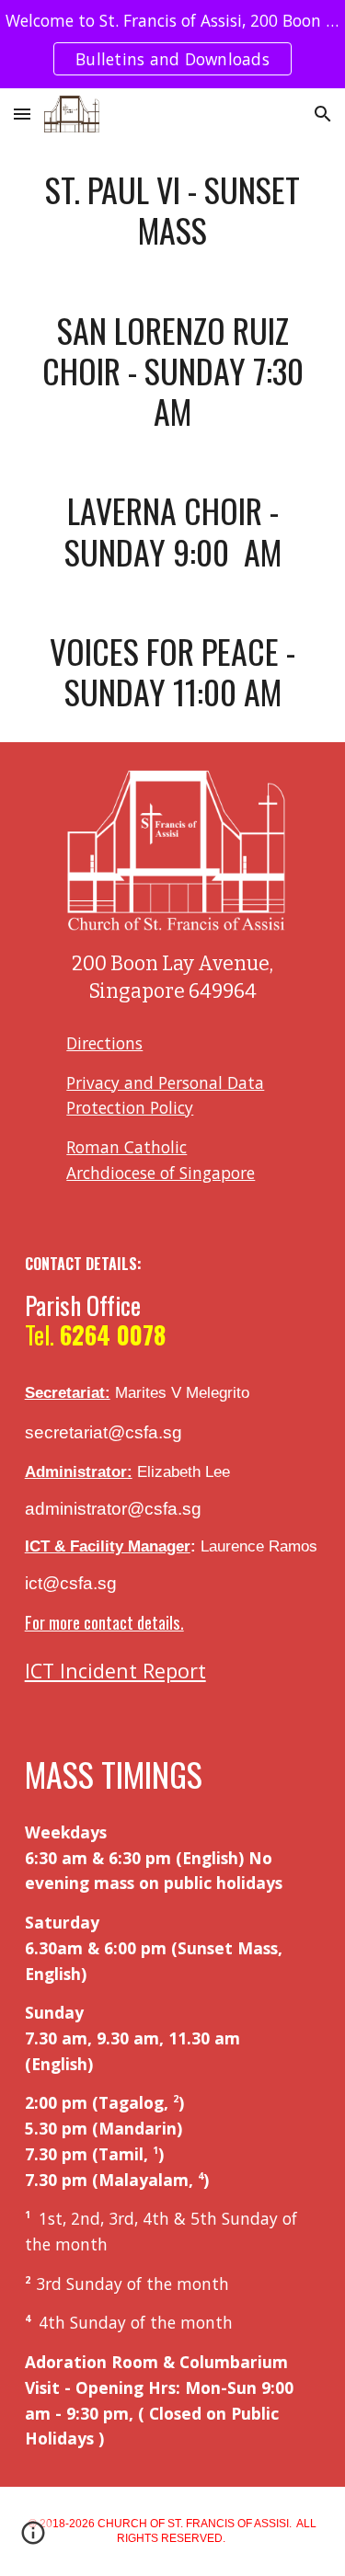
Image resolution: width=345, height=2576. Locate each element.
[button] (22, 114)
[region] (172, 44)
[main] (173, 210)
